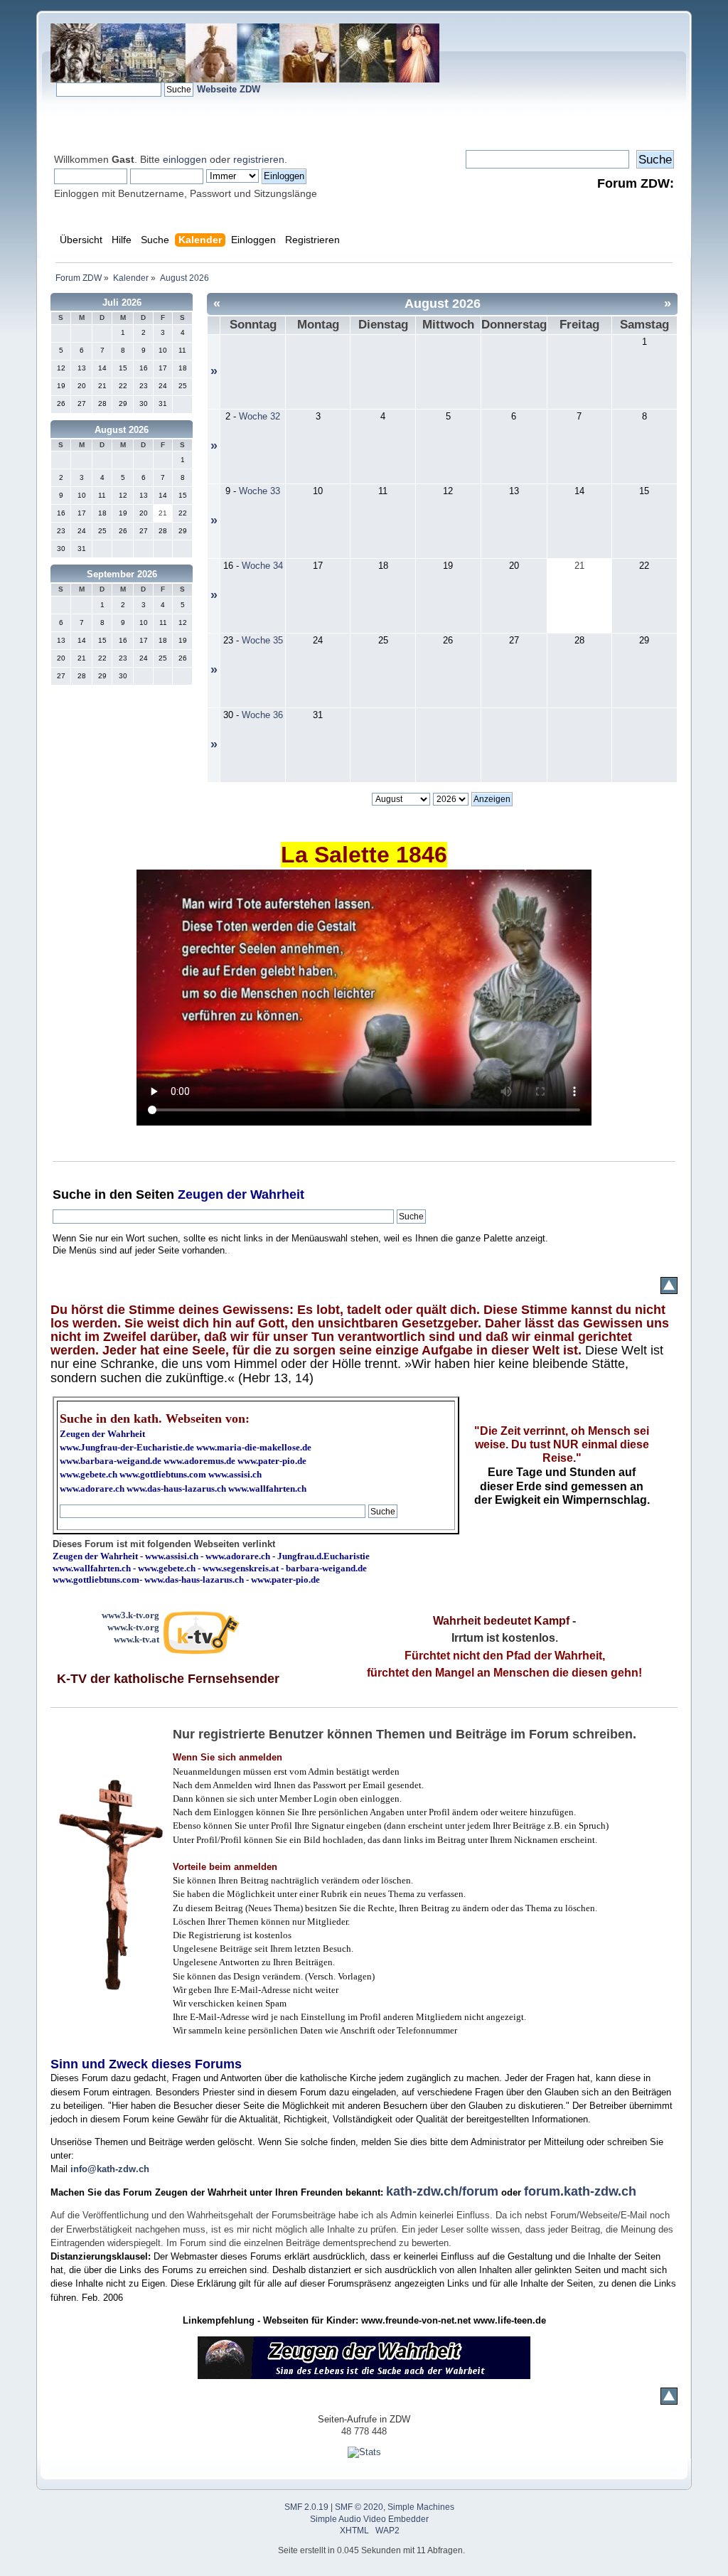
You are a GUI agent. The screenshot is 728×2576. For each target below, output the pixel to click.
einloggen (185, 159)
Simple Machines (421, 2507)
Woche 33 (259, 491)
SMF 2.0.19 (306, 2507)
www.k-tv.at (136, 1639)
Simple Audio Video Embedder (369, 2519)
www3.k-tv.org (130, 1615)
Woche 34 (262, 566)
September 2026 (122, 574)
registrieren (259, 159)
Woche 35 (262, 640)
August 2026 (122, 430)
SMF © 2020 (359, 2507)
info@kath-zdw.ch (110, 2169)
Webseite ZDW (229, 89)
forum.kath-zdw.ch (580, 2191)
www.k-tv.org (133, 1627)
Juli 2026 (122, 303)
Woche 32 (259, 416)
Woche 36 (262, 715)
